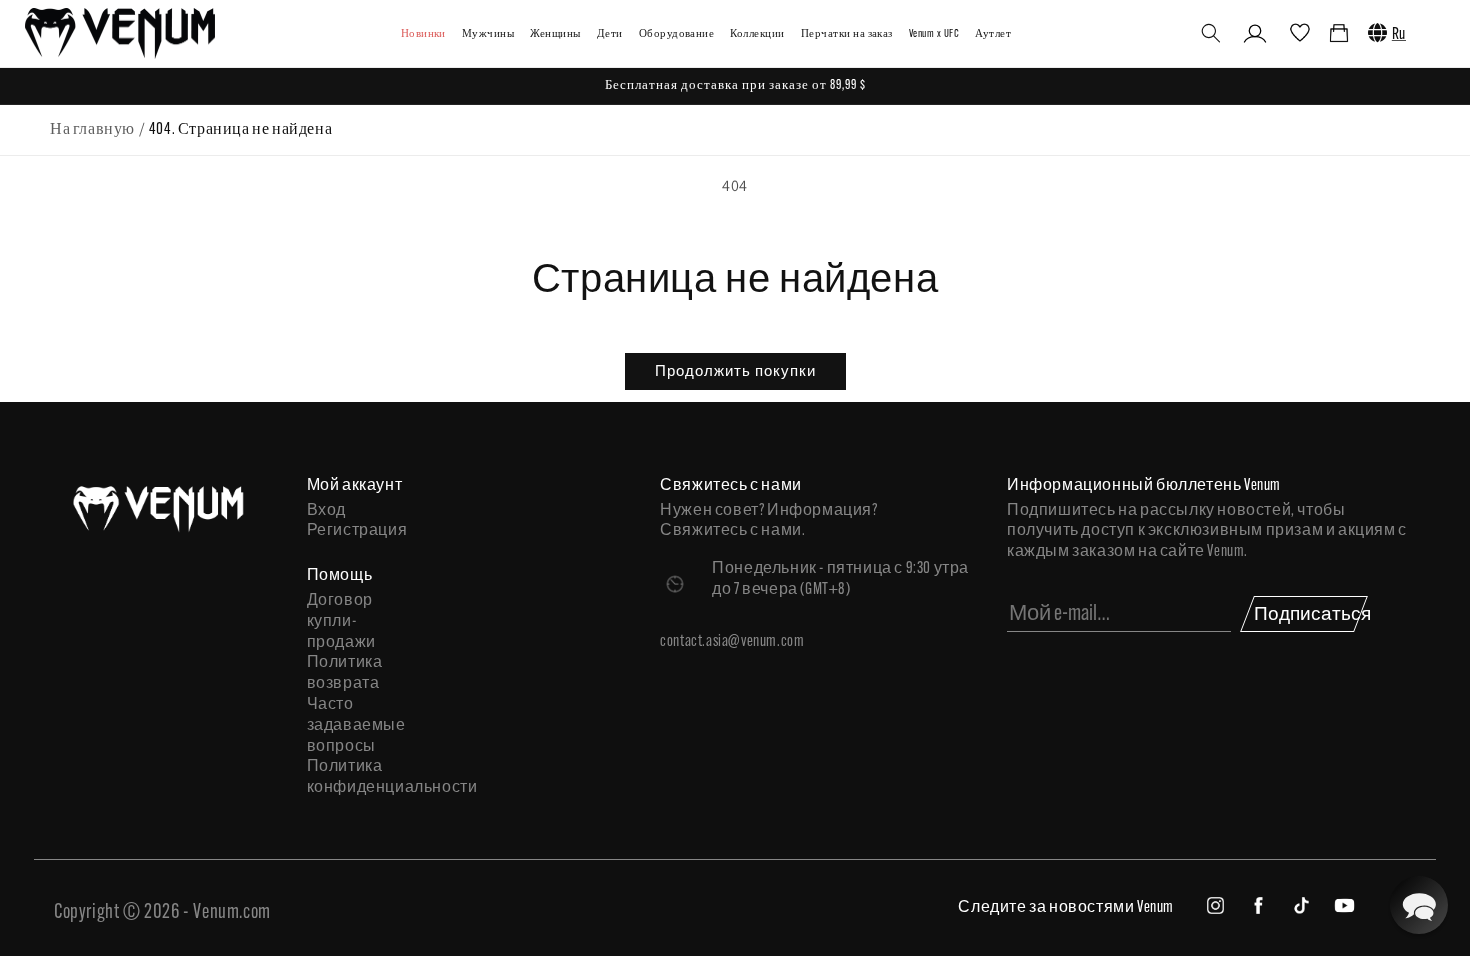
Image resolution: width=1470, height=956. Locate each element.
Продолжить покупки (735, 370)
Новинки (423, 34)
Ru (1399, 35)
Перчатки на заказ (847, 34)
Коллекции (757, 34)
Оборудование (677, 34)
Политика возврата (345, 673)
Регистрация (357, 531)
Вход (326, 511)
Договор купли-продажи (341, 622)
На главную (92, 130)
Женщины (555, 34)
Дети (610, 34)
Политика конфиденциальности (365, 777)
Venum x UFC (934, 34)
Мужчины (488, 34)
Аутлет (993, 34)
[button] (1211, 33)
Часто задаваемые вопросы (356, 726)
